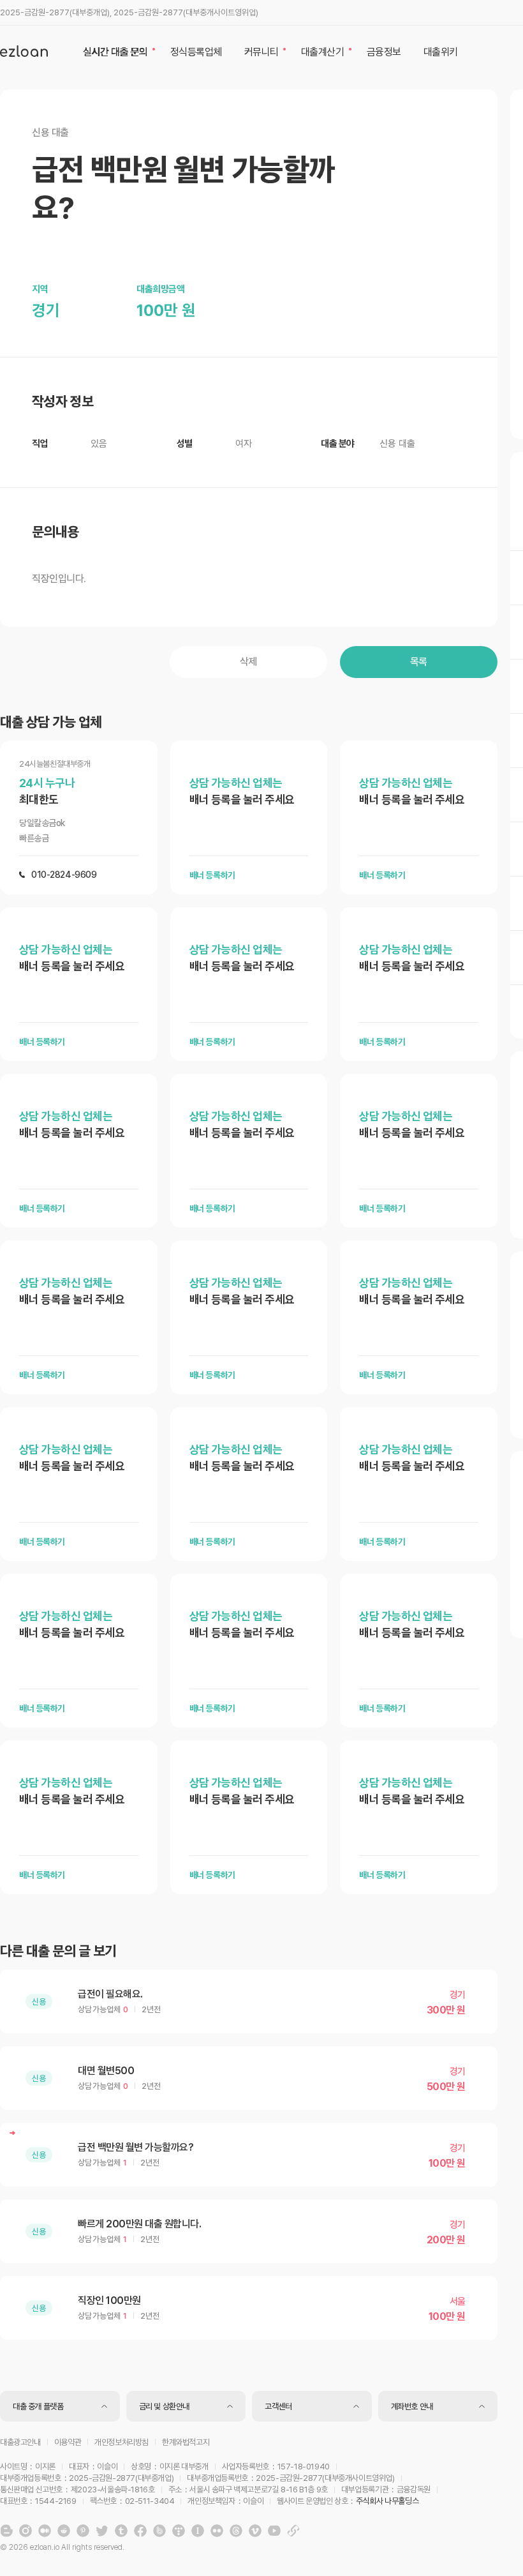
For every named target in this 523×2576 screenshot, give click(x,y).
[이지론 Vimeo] (255, 2531)
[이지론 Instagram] (26, 2531)
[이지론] (24, 51)
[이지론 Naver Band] (159, 2531)
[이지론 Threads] (236, 2531)
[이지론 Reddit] (64, 2531)
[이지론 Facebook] (140, 2531)
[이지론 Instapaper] (198, 2531)
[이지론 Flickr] (217, 2531)
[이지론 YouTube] (274, 2531)
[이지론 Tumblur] (121, 2531)
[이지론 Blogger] (6, 2531)
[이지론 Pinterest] (83, 2531)
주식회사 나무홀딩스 (387, 2501)
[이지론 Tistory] (179, 2531)
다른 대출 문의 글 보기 (58, 1951)
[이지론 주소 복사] (293, 2531)
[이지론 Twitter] (102, 2531)
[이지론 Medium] (45, 2531)
